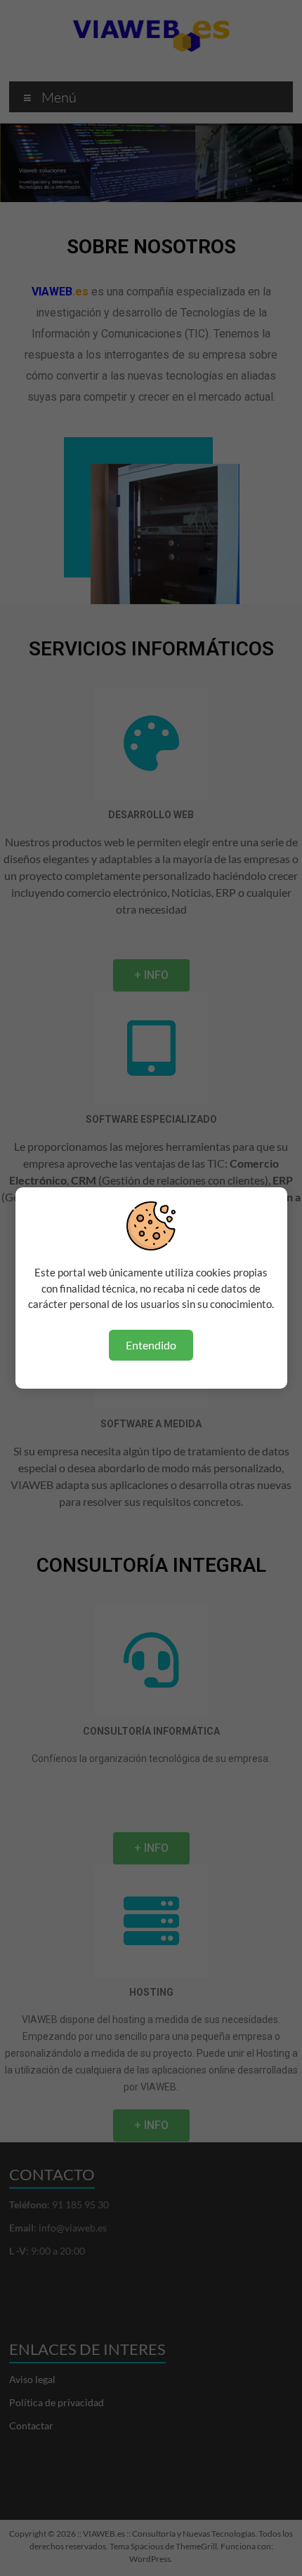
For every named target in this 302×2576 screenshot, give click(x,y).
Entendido (151, 1345)
